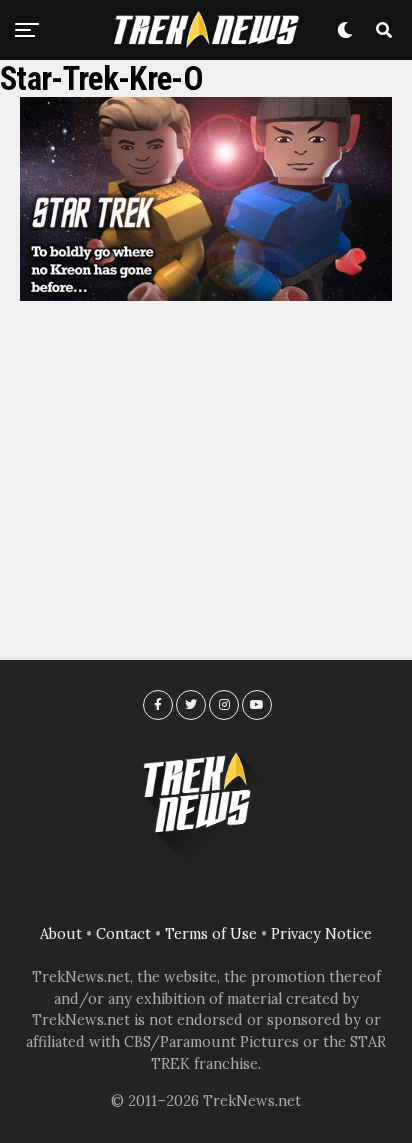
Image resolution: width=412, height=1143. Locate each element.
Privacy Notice (321, 934)
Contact (123, 934)
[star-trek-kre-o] (206, 295)
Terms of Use (211, 934)
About (61, 934)
